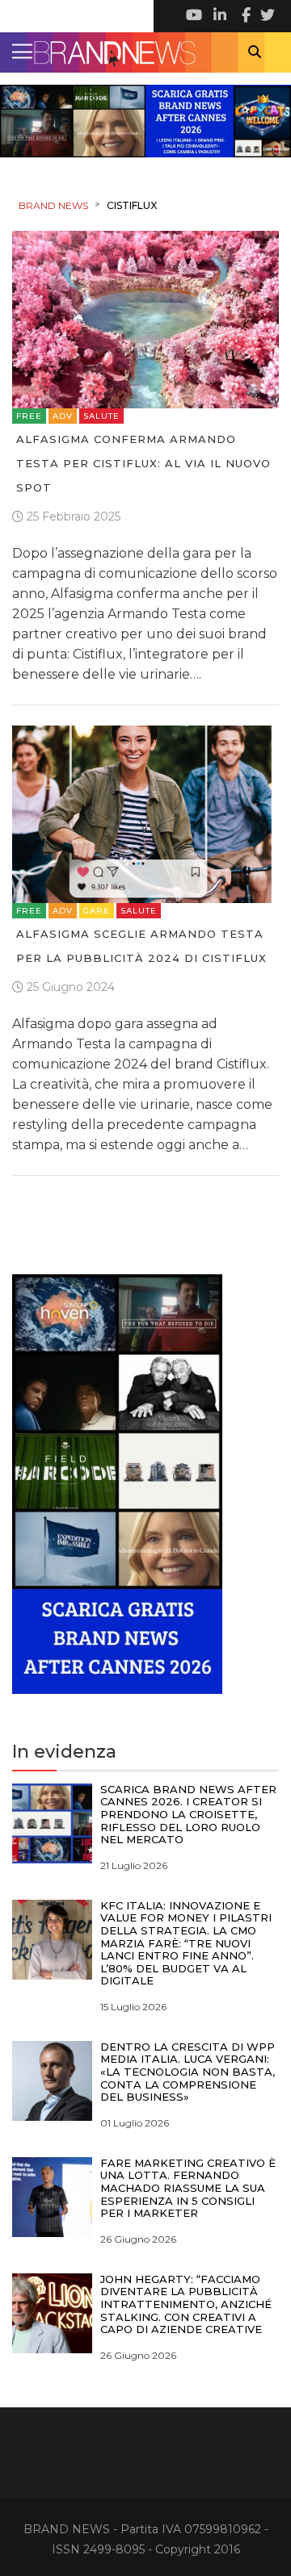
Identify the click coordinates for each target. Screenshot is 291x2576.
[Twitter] (267, 16)
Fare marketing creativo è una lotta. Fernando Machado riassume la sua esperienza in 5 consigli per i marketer (188, 2188)
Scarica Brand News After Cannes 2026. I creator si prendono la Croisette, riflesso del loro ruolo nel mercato (188, 1814)
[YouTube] (194, 16)
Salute (101, 416)
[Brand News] (145, 52)
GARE (97, 911)
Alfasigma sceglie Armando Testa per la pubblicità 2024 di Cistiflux (141, 946)
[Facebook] (242, 16)
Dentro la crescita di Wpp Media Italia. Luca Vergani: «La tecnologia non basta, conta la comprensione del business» (188, 2072)
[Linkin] (218, 16)
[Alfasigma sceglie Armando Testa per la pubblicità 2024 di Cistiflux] (145, 813)
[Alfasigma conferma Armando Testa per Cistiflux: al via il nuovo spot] (145, 318)
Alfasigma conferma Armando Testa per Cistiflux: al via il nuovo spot (143, 463)
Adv (63, 416)
